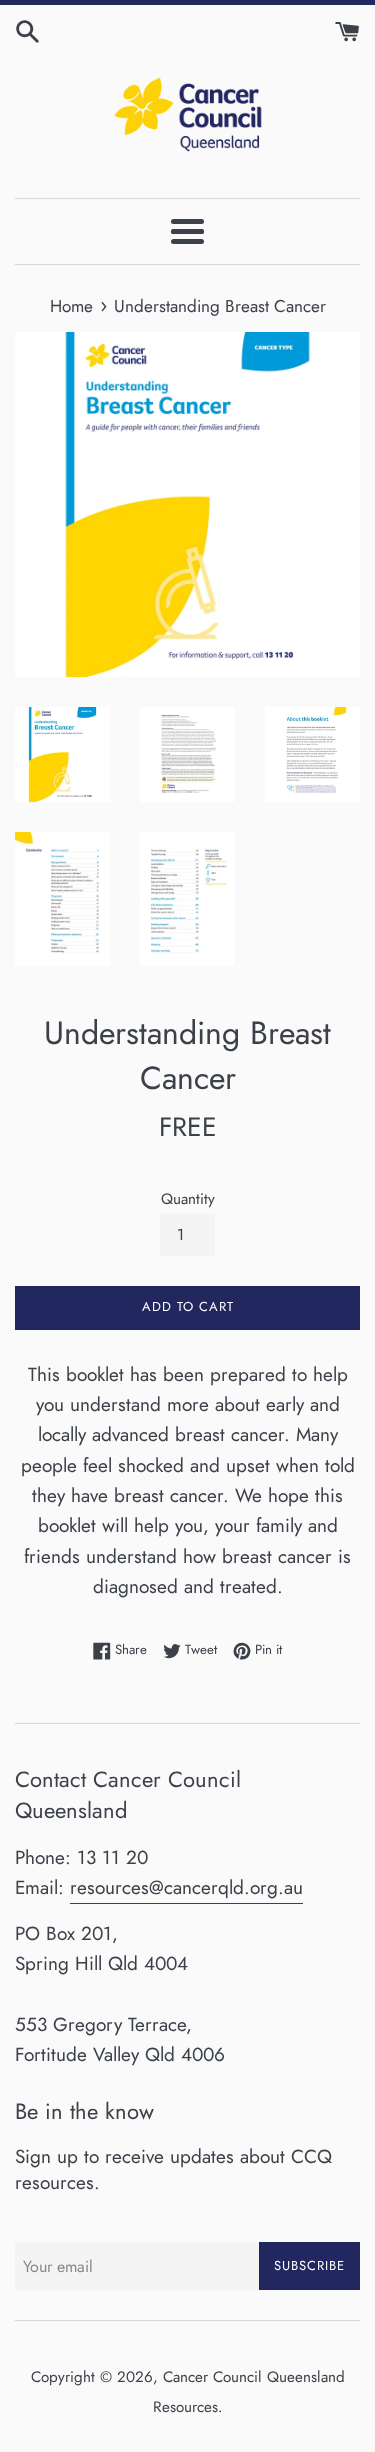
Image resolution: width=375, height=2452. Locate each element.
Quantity (188, 1199)
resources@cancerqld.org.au (186, 1887)
